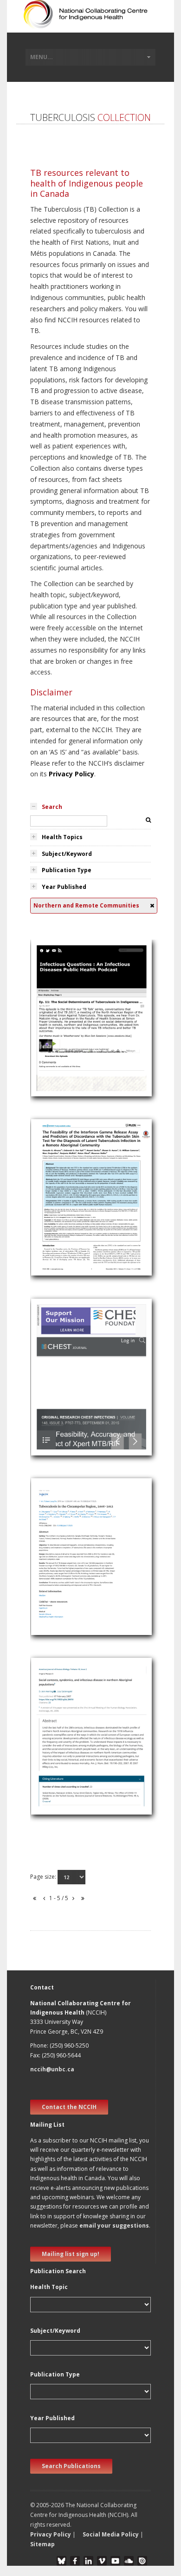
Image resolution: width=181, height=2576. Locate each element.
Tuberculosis (55, 1030)
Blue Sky (61, 2561)
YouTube (115, 2561)
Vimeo (102, 2561)
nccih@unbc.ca (52, 2069)
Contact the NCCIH (69, 2107)
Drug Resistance (60, 1613)
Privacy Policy (71, 774)
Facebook (75, 2561)
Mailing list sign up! (71, 2254)
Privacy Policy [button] (51, 2534)
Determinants (56, 1019)
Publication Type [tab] (67, 870)
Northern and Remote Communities (90, 1041)
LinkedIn (88, 2561)
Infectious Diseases (65, 1052)
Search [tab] (52, 807)
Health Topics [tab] (62, 837)
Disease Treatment (65, 1602)
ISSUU (142, 2561)
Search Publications (71, 2466)
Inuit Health (53, 1198)
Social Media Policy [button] (111, 2534)
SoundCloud (129, 2561)
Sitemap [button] (42, 2544)
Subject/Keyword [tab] (67, 854)
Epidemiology (56, 1568)
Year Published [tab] (64, 887)
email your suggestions (114, 2226)
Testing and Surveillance (72, 1231)
